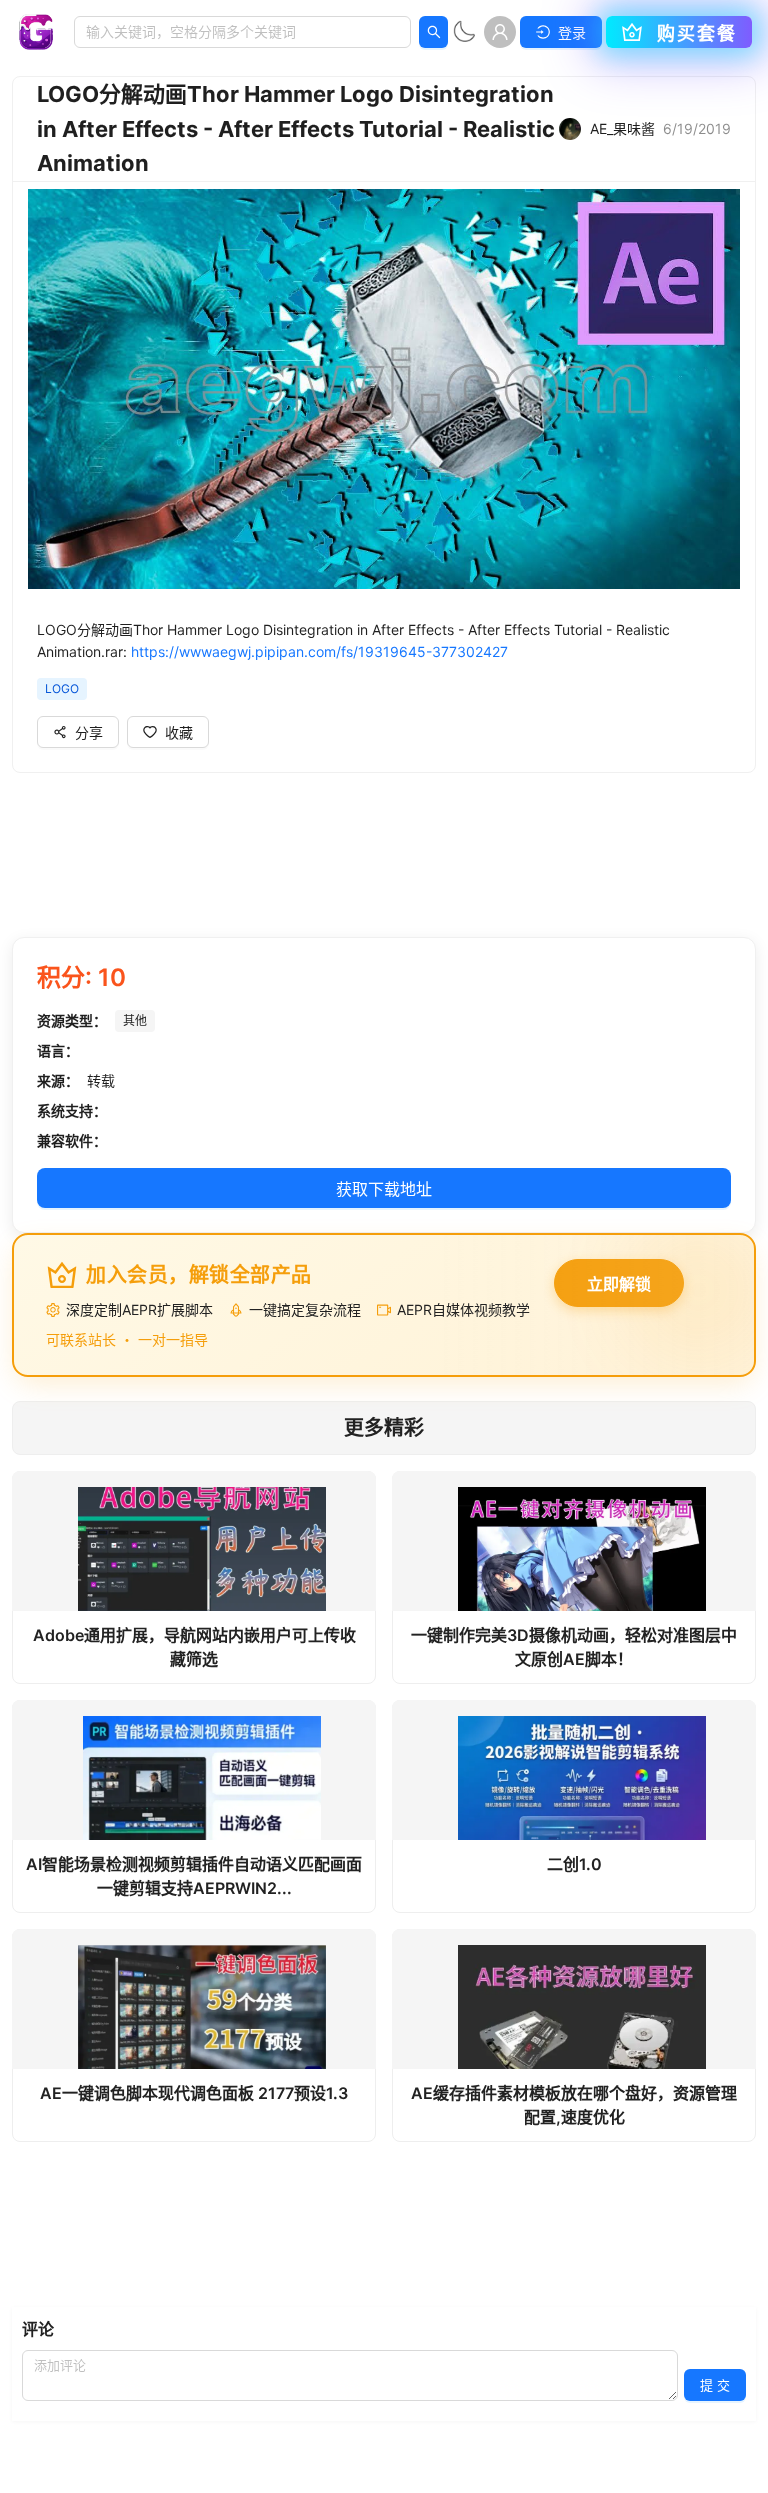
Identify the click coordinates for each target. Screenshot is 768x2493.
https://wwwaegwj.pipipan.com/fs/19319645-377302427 (319, 651)
